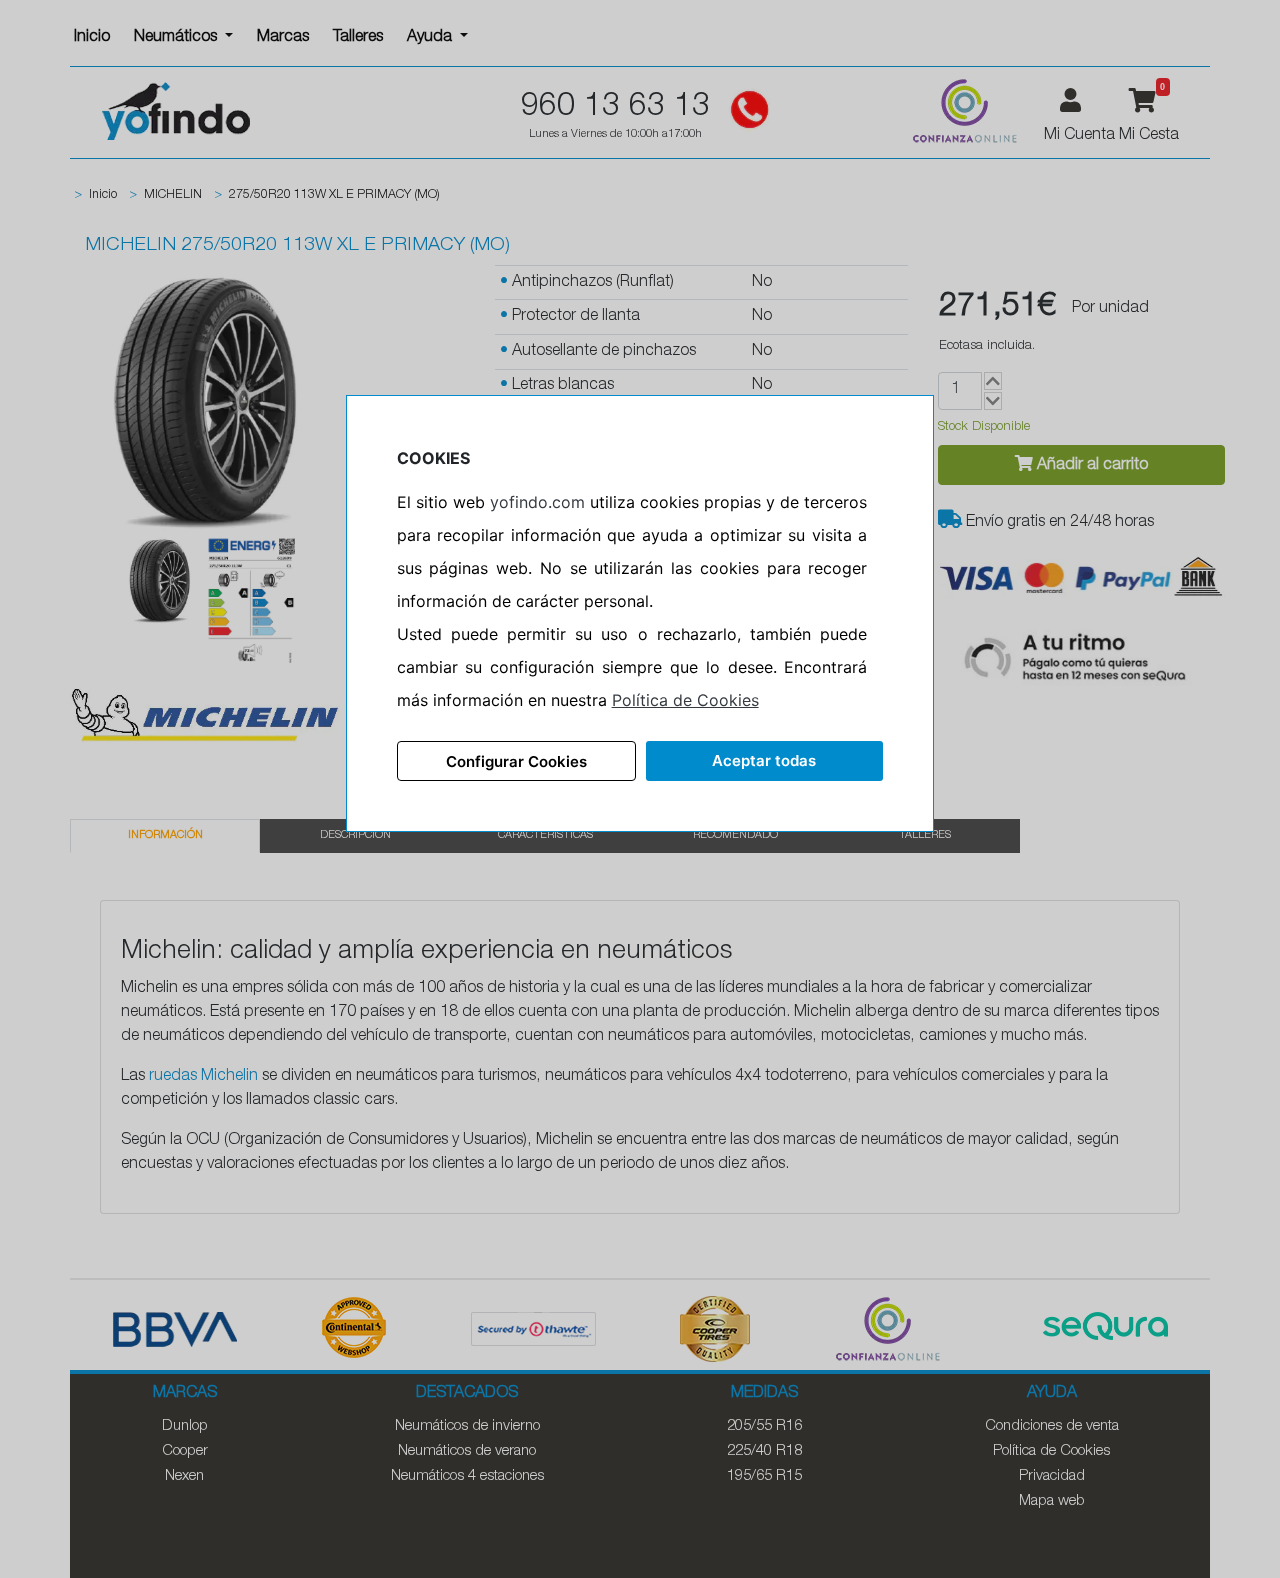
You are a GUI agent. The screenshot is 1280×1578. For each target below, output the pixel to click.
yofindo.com (537, 502)
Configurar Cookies (516, 761)
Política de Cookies (685, 700)
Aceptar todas (764, 760)
